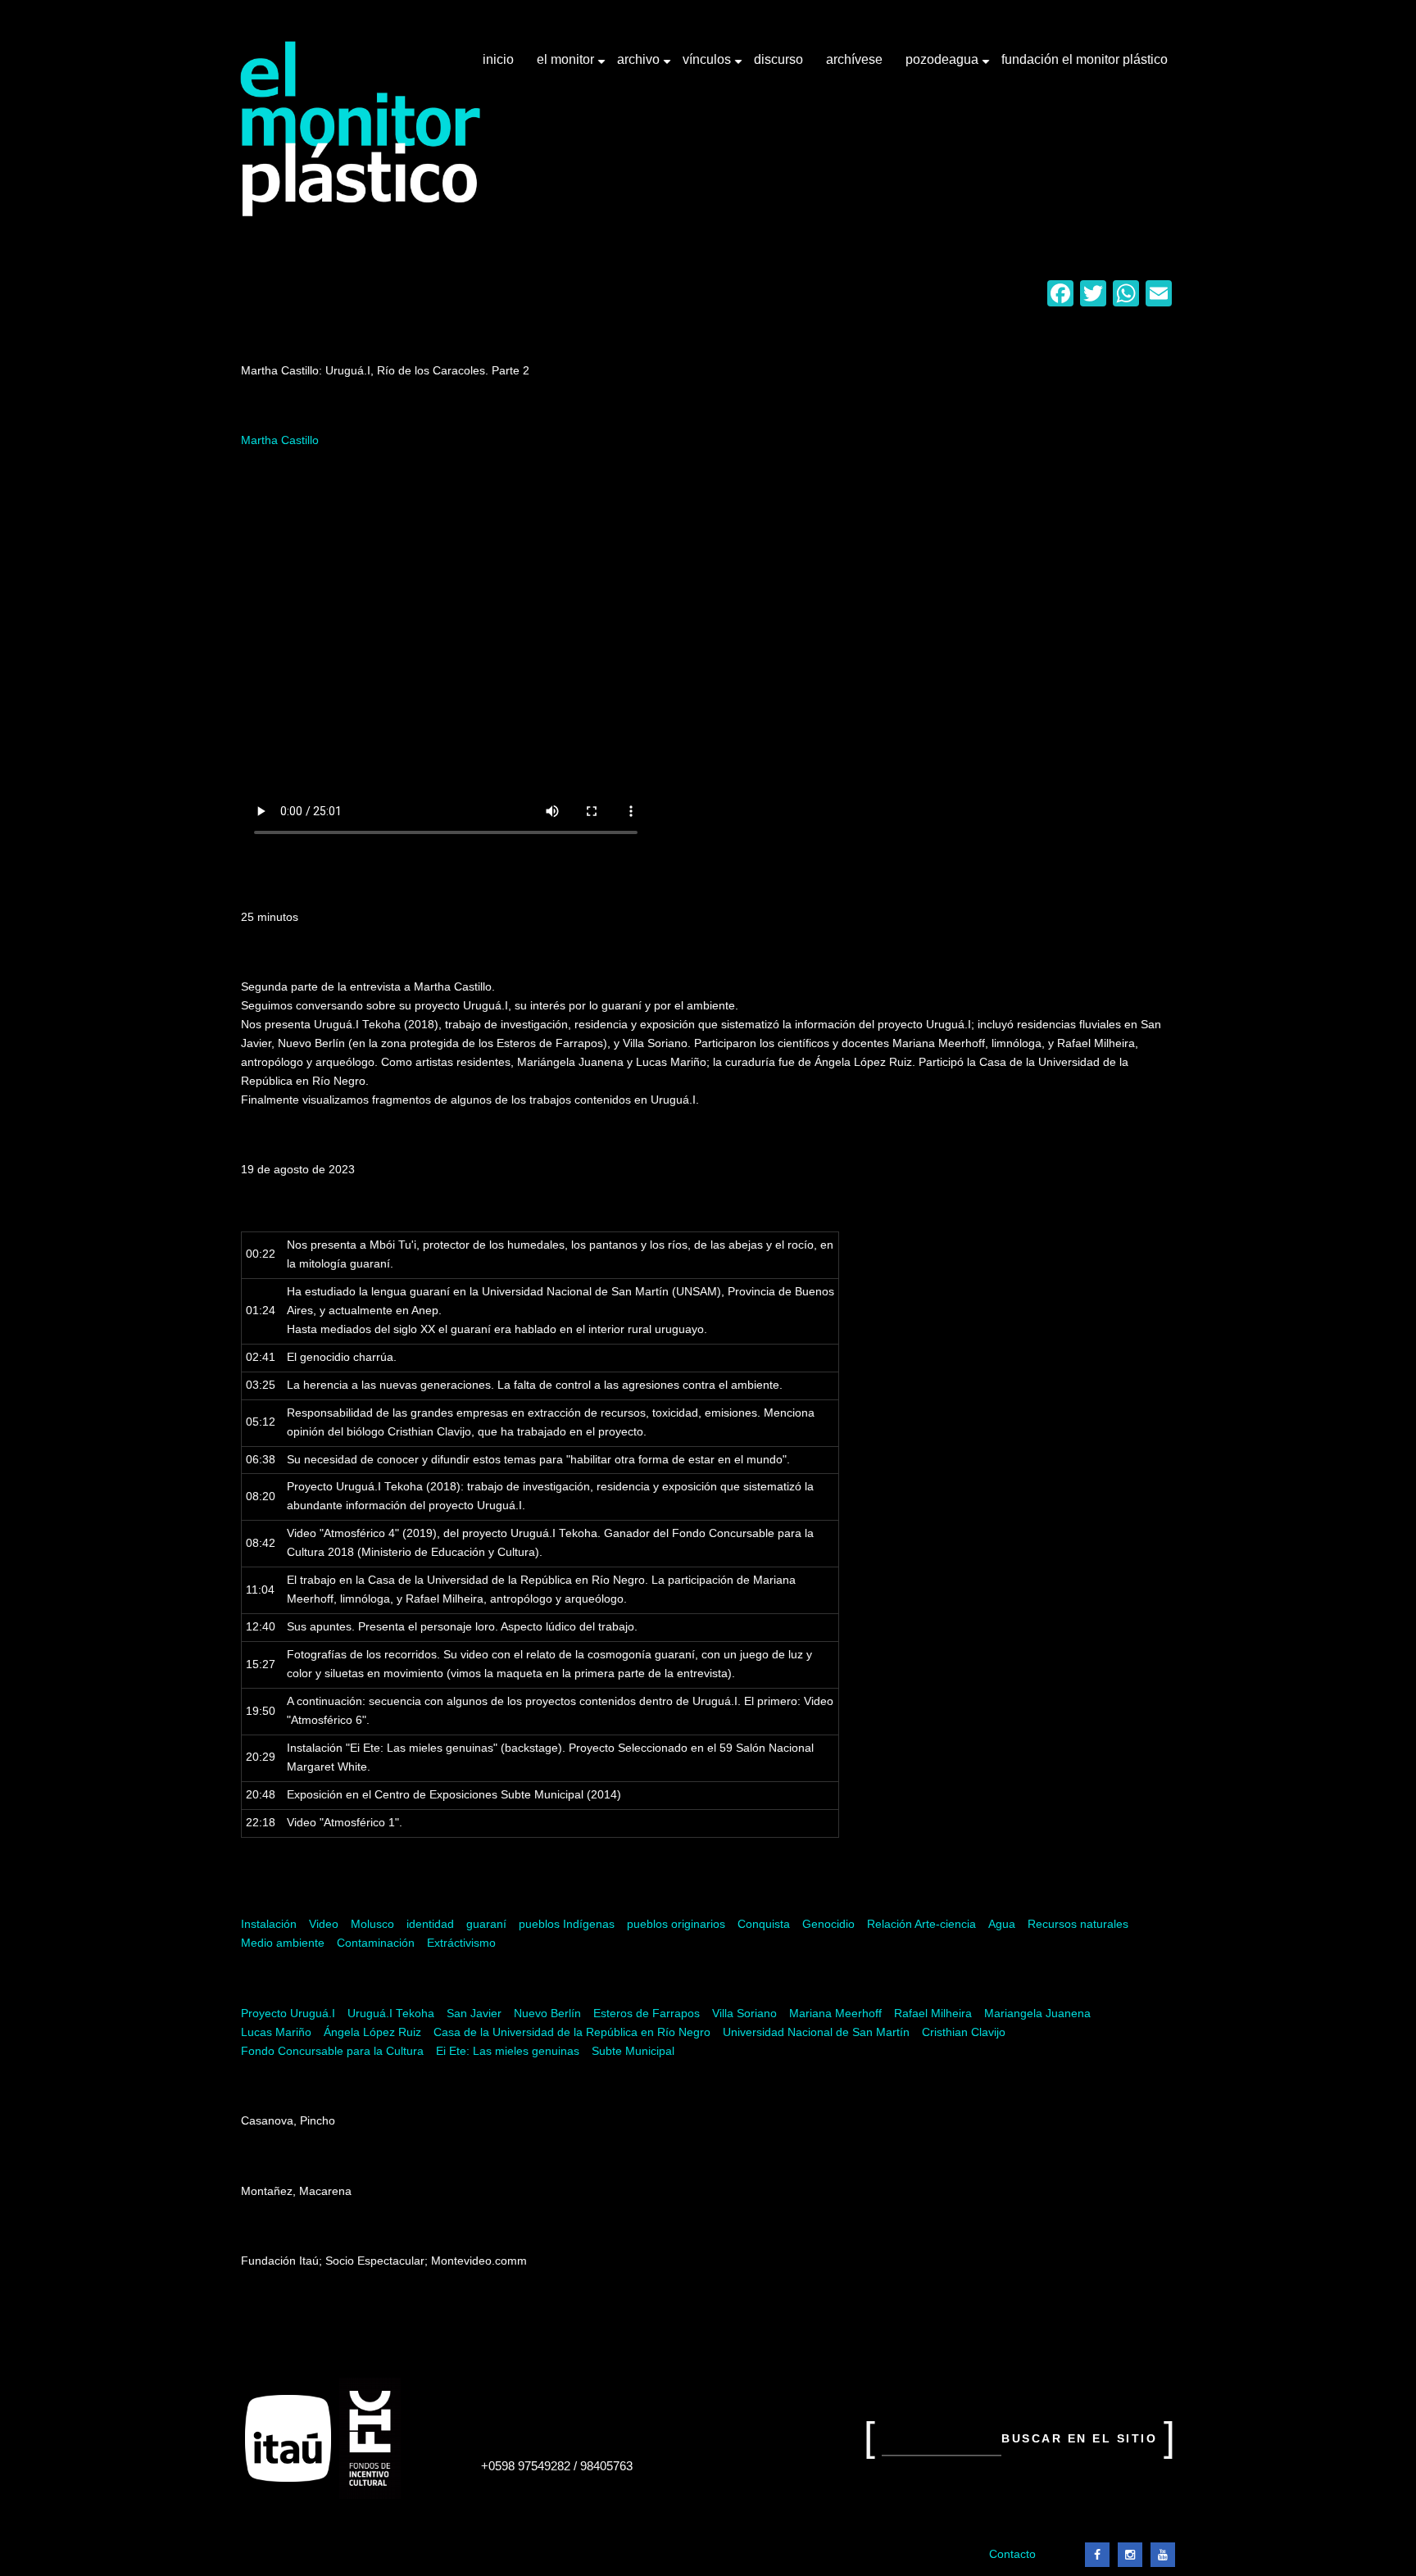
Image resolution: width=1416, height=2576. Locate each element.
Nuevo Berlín (547, 2014)
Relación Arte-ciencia (921, 1924)
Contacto (1012, 2554)
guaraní (486, 1924)
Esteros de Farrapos (647, 2014)
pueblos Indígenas (567, 1924)
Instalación (269, 1924)
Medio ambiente (283, 1943)
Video (324, 1924)
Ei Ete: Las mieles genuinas (508, 2051)
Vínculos (708, 66)
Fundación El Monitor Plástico (1085, 59)
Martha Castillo (280, 440)
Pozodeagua (944, 66)
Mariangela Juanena (1037, 2014)
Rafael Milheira (933, 2014)
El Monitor (567, 66)
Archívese (854, 59)
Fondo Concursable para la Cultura (332, 2051)
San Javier (474, 2014)
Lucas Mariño (276, 2032)
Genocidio (828, 1924)
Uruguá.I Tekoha (391, 2014)
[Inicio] (361, 129)
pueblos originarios (676, 1924)
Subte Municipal (633, 2051)
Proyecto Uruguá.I (288, 2014)
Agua (1002, 1924)
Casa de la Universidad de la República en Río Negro (572, 2032)
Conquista (764, 1924)
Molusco (372, 1924)
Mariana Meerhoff (835, 2014)
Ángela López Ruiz (372, 2032)
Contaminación (376, 1943)
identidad (430, 1924)
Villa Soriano (744, 2014)
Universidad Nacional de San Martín (816, 2032)
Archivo (640, 66)
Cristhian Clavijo (964, 2032)
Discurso (778, 59)
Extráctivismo (461, 1943)
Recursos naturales (1078, 1924)
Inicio (498, 59)
